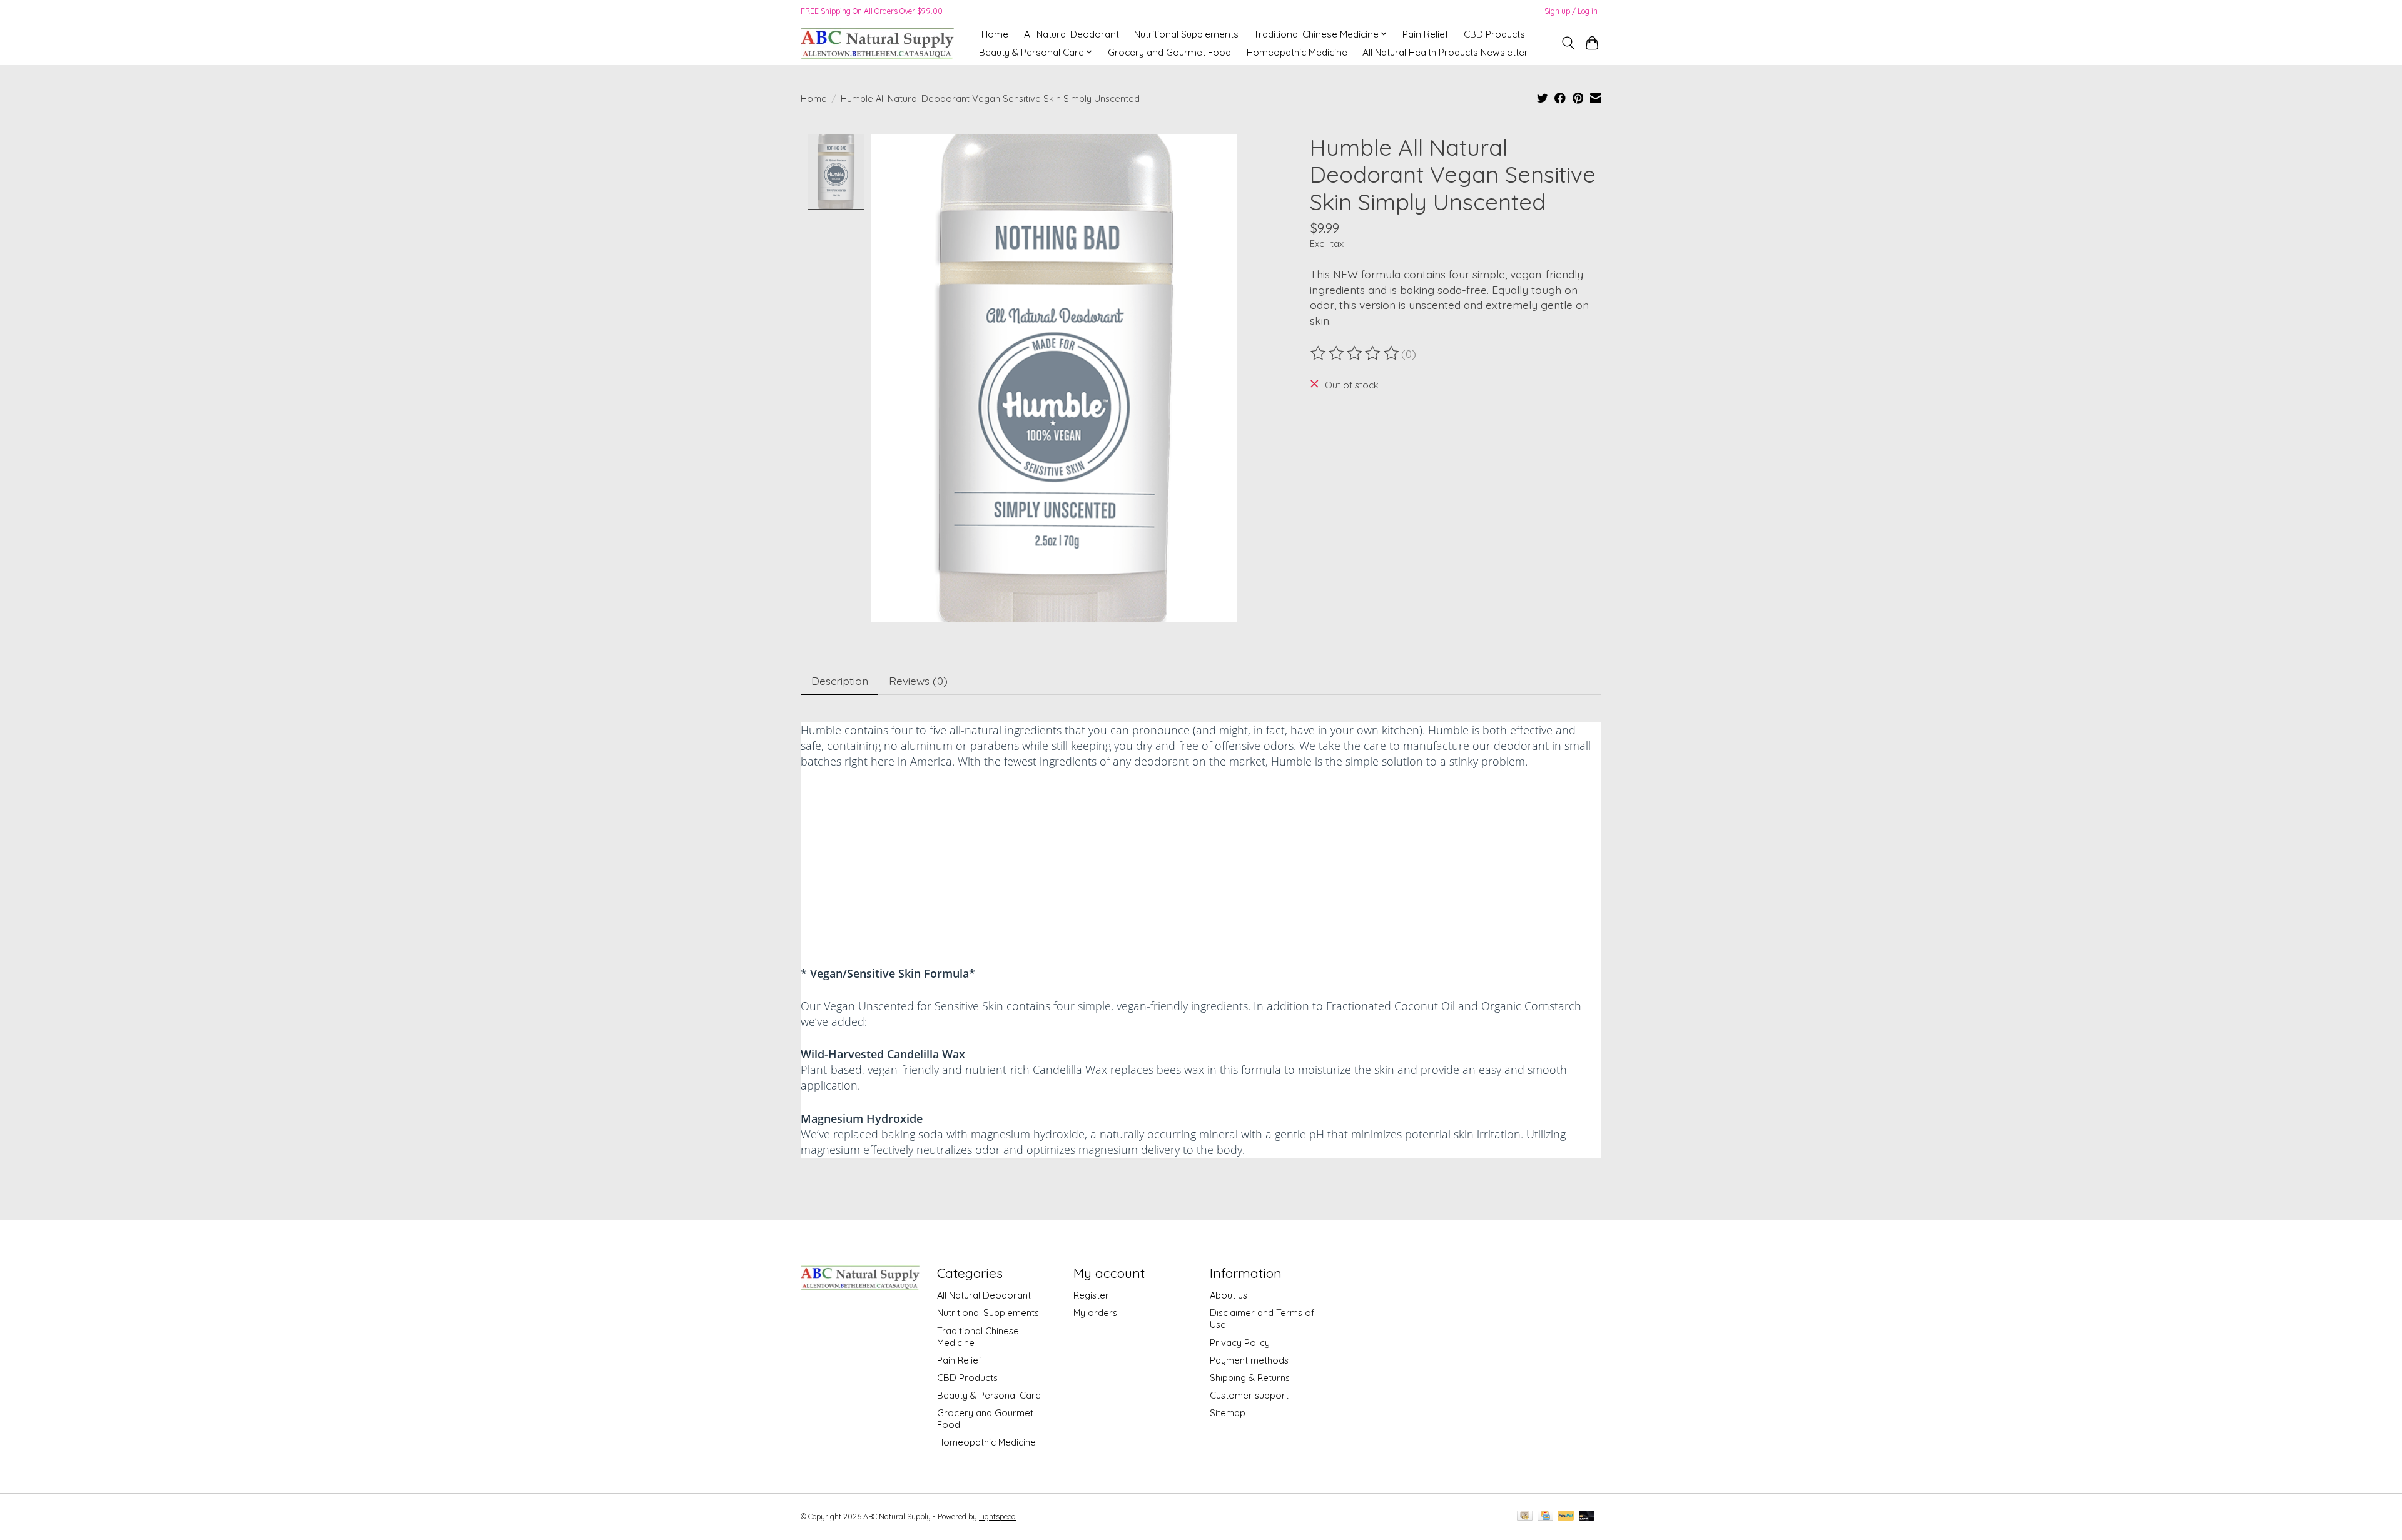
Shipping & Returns (1250, 1378)
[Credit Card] (1545, 1517)
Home (995, 34)
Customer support (1249, 1395)
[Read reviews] (1356, 353)
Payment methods (1249, 1360)
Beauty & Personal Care (989, 1395)
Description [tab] (840, 681)
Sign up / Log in (1571, 11)
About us (1229, 1295)
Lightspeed (997, 1517)
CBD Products (1494, 34)
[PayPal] (1566, 1517)
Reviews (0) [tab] (918, 681)
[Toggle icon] (1568, 43)
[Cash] (1525, 1517)
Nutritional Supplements (1186, 34)
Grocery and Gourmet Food (1169, 52)
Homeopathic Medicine (1297, 52)
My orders (1095, 1313)
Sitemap (1228, 1413)
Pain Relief (1426, 34)
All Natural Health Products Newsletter (1445, 52)
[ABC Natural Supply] (877, 43)
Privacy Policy (1240, 1343)
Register (1091, 1295)
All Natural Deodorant (1072, 34)
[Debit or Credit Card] (1587, 1517)
